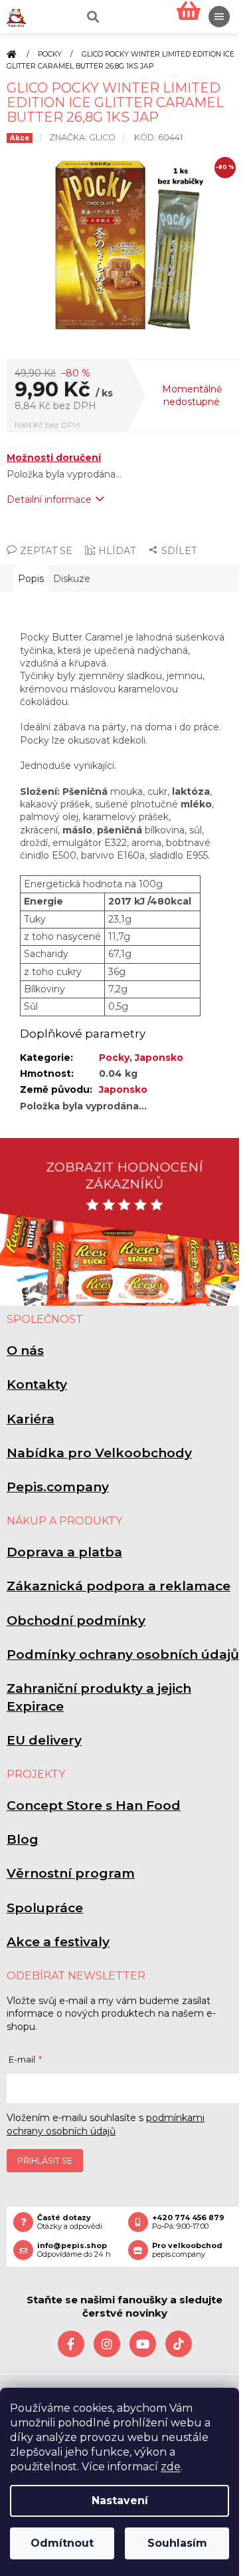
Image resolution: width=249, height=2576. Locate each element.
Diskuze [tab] (72, 579)
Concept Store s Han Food (94, 1805)
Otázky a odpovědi (70, 2222)
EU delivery (44, 1740)
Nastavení (120, 2501)
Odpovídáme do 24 (74, 2250)
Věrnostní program (71, 1873)
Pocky (114, 1058)
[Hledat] (92, 17)
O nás (25, 1351)
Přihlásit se (45, 2161)
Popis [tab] (31, 579)
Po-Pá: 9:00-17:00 (188, 2222)
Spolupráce (45, 1908)
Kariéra (31, 1419)
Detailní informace (49, 500)
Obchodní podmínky (76, 1621)
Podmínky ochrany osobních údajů (123, 1654)
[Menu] (219, 17)
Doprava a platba (64, 1552)
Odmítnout (62, 2543)
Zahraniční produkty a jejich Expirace (99, 1697)
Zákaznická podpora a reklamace (119, 1586)
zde (171, 2467)
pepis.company (187, 2250)
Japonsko (159, 1058)
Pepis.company (58, 1487)
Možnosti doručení (54, 458)
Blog (23, 1839)
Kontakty (37, 1384)
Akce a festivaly (58, 1942)
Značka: (82, 137)
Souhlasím (177, 2543)
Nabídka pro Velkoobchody (99, 1453)
